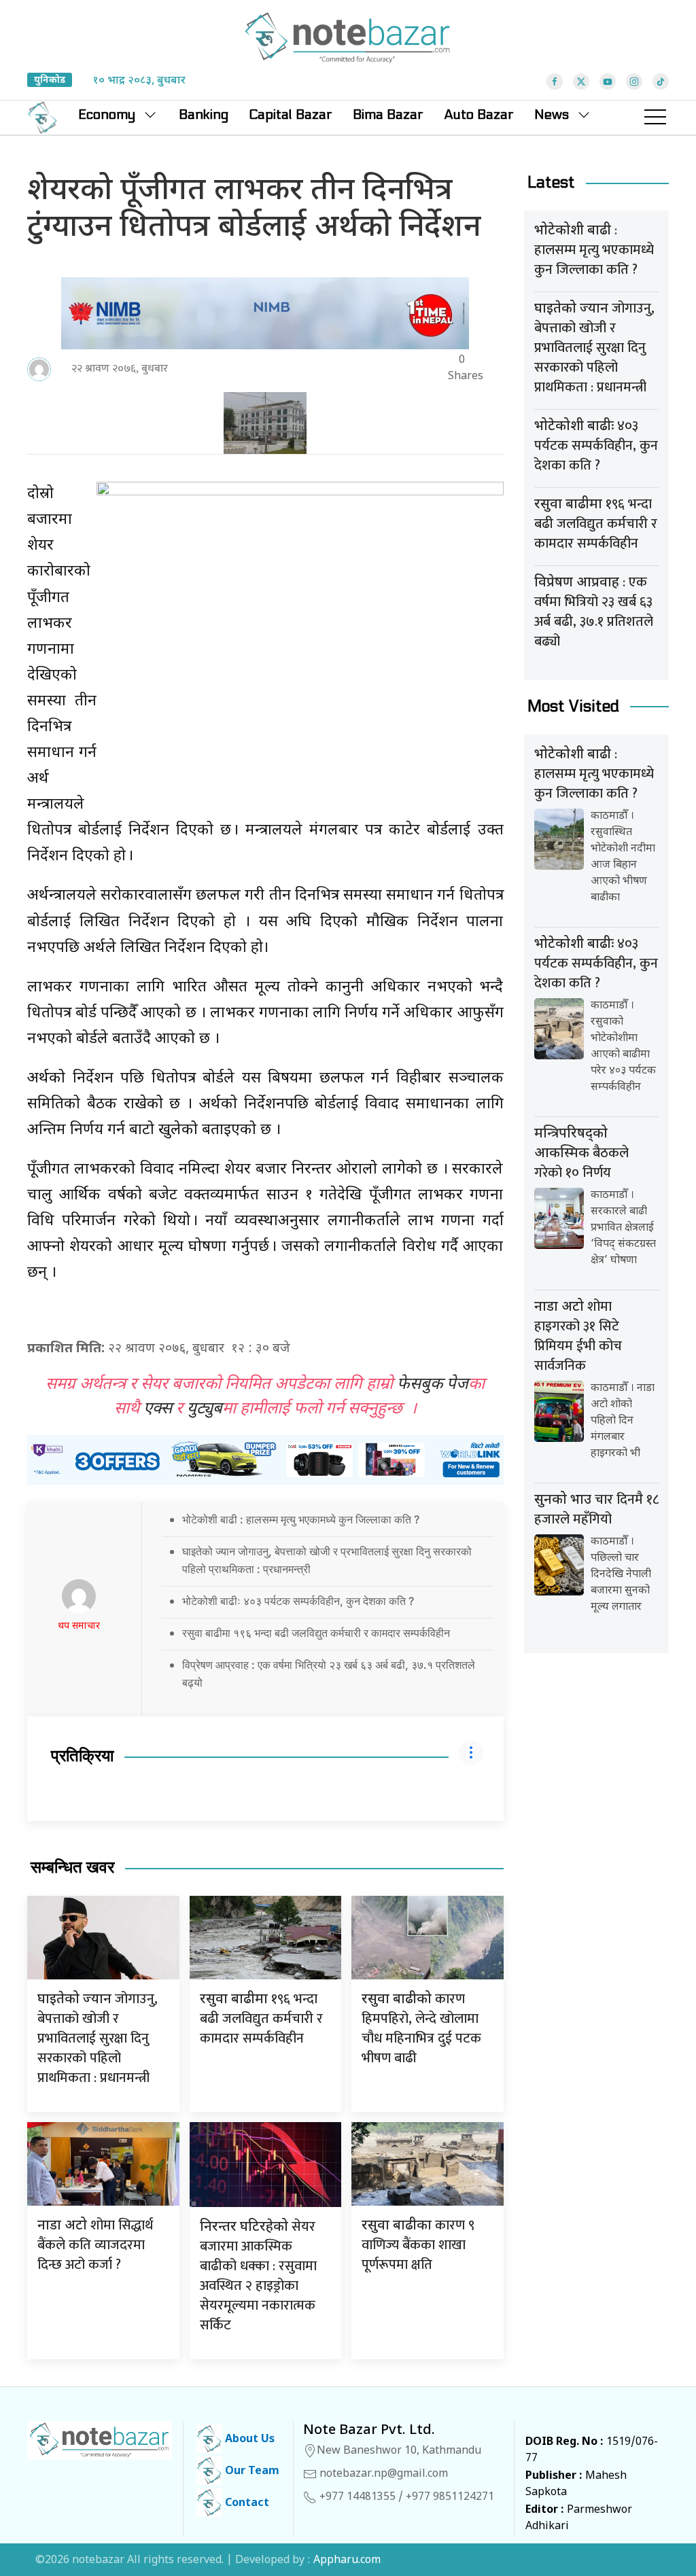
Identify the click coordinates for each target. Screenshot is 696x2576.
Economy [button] (107, 115)
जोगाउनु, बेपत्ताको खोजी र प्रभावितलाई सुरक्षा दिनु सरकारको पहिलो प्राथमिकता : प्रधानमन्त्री (98, 2039)
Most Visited (573, 706)
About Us (248, 2440)
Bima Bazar (388, 115)
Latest (551, 182)
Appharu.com (347, 2561)
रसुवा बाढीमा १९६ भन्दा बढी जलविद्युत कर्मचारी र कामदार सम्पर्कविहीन (316, 1633)
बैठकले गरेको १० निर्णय (581, 1155)
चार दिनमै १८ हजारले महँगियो (596, 1510)
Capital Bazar (291, 115)
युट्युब (205, 1409)
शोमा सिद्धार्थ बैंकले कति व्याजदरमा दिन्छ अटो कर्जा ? (95, 2245)
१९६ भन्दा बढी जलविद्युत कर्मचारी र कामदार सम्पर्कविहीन (261, 2019)
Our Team (251, 2472)
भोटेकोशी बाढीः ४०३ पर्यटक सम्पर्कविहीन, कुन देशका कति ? (298, 1601)
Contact (246, 2504)
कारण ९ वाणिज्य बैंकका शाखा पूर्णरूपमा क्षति (418, 2245)
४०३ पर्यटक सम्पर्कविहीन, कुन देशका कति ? (596, 446)
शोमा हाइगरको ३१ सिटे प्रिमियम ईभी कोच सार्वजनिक (578, 1336)
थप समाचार (79, 1626)
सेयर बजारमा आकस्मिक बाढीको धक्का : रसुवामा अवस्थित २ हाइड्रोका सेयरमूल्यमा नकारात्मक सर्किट (258, 2276)
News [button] (552, 115)
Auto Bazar (479, 115)
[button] (655, 118)
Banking (204, 115)
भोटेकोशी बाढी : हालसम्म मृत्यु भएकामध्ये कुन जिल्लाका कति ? (301, 1519)
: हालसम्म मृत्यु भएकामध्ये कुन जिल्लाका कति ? (594, 250)
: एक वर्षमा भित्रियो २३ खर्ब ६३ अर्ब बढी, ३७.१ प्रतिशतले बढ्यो (594, 612)
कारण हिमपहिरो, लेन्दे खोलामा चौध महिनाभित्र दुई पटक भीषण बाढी (421, 2029)
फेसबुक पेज (433, 1385)
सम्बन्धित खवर (72, 1868)
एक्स (158, 1409)
